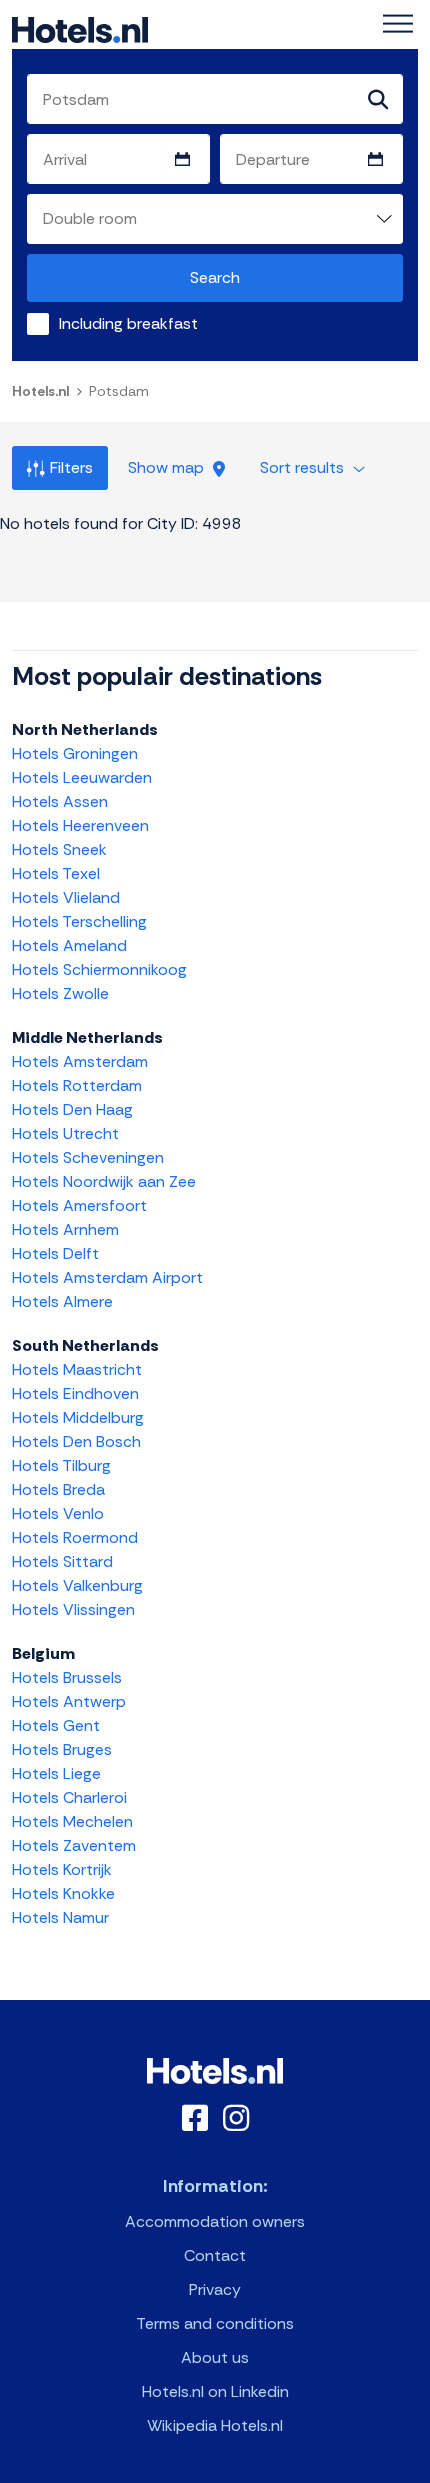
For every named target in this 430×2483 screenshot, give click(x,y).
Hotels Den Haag (72, 1109)
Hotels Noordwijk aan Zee (104, 1181)
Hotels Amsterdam (80, 1061)
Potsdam (119, 391)
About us (215, 2357)
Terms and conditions (215, 2323)
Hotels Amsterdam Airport (107, 1277)
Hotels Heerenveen (80, 825)
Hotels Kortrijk (62, 1869)
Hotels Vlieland (66, 897)
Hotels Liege (56, 1773)
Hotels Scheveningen (88, 1157)
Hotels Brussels (67, 1677)
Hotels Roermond (75, 1537)
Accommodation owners (215, 2221)
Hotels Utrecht (65, 1133)
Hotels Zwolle (60, 993)
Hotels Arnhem (65, 1229)
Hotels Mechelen (72, 1821)
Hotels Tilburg (61, 1465)
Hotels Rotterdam (77, 1085)
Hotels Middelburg (78, 1417)
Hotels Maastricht (77, 1369)
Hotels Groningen (75, 753)
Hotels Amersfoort (79, 1205)
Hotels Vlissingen (73, 1609)
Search (215, 277)
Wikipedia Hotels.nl (215, 2425)
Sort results (304, 467)
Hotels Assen (60, 801)
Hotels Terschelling (79, 921)
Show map (168, 467)
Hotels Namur (60, 1917)
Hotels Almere (62, 1301)
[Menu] (398, 24)
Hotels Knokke (63, 1893)
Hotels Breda (58, 1489)
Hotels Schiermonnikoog (99, 969)
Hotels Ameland (69, 945)
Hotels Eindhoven (75, 1393)
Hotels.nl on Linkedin (215, 2391)
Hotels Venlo (58, 1513)
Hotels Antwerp (69, 1701)
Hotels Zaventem (74, 1845)
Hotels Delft (55, 1253)
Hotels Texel (56, 873)
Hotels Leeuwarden (82, 777)
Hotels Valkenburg (77, 1585)
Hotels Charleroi (69, 1797)
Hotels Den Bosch (76, 1441)
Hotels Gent (56, 1725)
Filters (71, 467)
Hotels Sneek (59, 849)
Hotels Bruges (62, 1749)
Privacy (215, 2289)
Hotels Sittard (62, 1561)
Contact (215, 2255)
